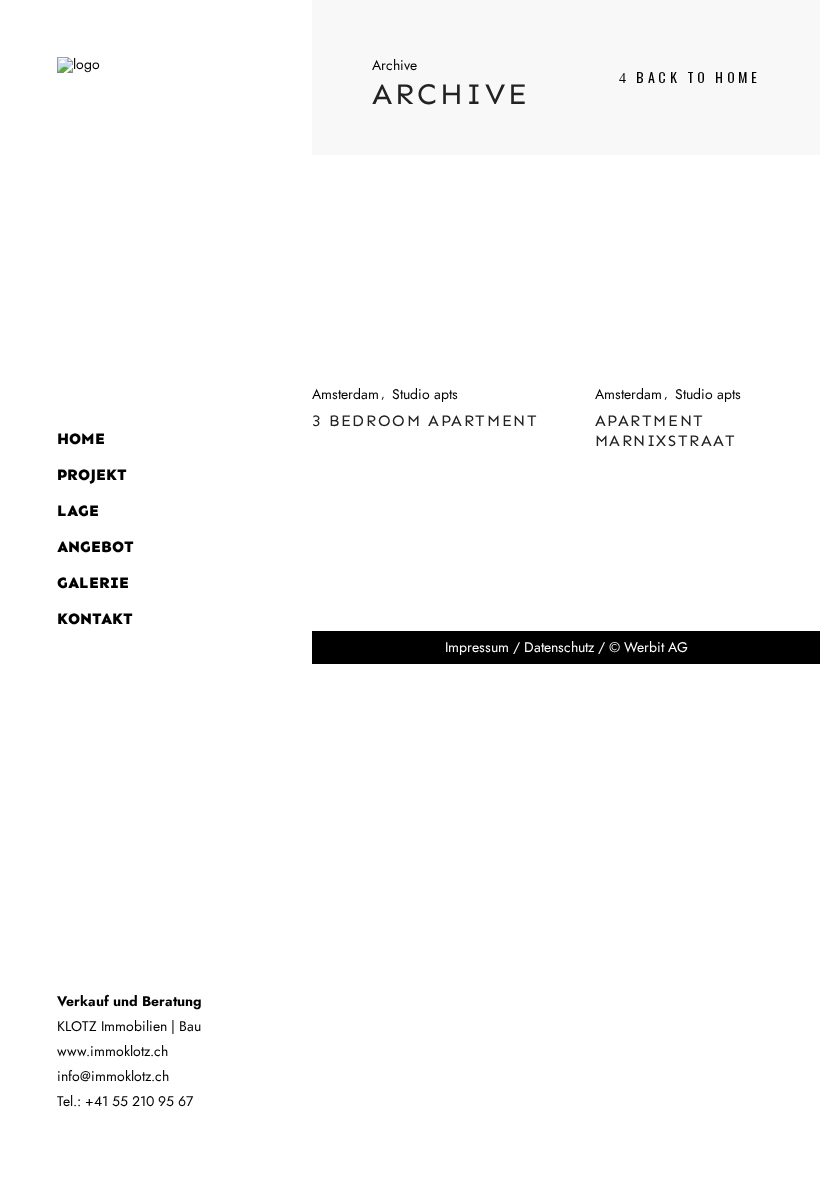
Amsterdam (345, 394)
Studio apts (425, 394)
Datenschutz (559, 647)
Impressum (477, 647)
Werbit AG (656, 647)
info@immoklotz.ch (113, 1076)
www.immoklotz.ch (112, 1051)
